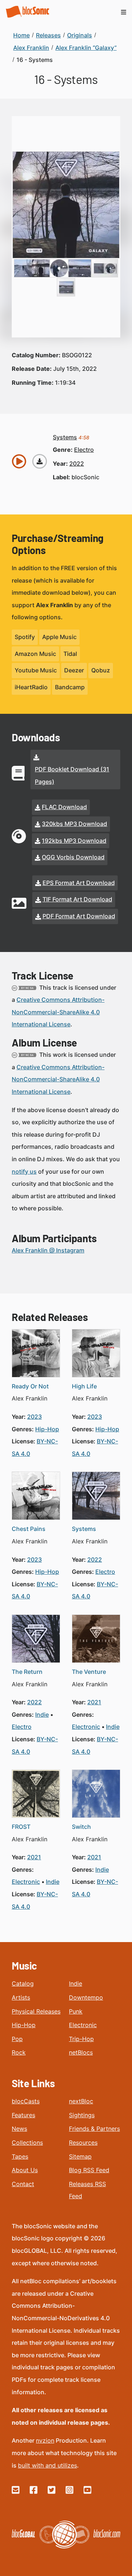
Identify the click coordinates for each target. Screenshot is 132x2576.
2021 (94, 1702)
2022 (77, 464)
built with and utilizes (47, 2465)
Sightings (82, 2115)
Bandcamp (70, 687)
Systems (84, 1529)
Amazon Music (35, 654)
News (19, 2129)
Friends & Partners (94, 2129)
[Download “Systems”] (40, 461)
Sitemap (80, 2156)
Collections (27, 2143)
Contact (23, 2184)
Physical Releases (36, 2011)
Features (23, 2115)
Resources (83, 2143)
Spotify (25, 637)
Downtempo (86, 1997)
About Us (25, 2170)
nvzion (45, 2440)
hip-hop (47, 1429)
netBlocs (81, 2052)
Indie (76, 1983)
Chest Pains (29, 1529)
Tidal (70, 654)
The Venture (89, 1672)
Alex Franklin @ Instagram (48, 1250)
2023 (34, 1417)
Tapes (20, 2156)
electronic (86, 1727)
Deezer (74, 670)
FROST (21, 1827)
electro (84, 450)
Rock (19, 2052)
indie (42, 1715)
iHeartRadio (31, 687)
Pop (17, 2039)
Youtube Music (36, 670)
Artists (21, 1997)
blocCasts (26, 2101)
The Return (27, 1672)
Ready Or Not (30, 1386)
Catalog (23, 1983)
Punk (76, 2011)
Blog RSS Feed (89, 2170)
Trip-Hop (81, 2039)
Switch (81, 1827)
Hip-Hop (24, 2025)
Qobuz (101, 670)
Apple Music (59, 637)
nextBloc (81, 2101)
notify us (24, 1171)
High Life (84, 1386)
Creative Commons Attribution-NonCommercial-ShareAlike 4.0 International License (58, 1012)
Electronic (83, 2025)
